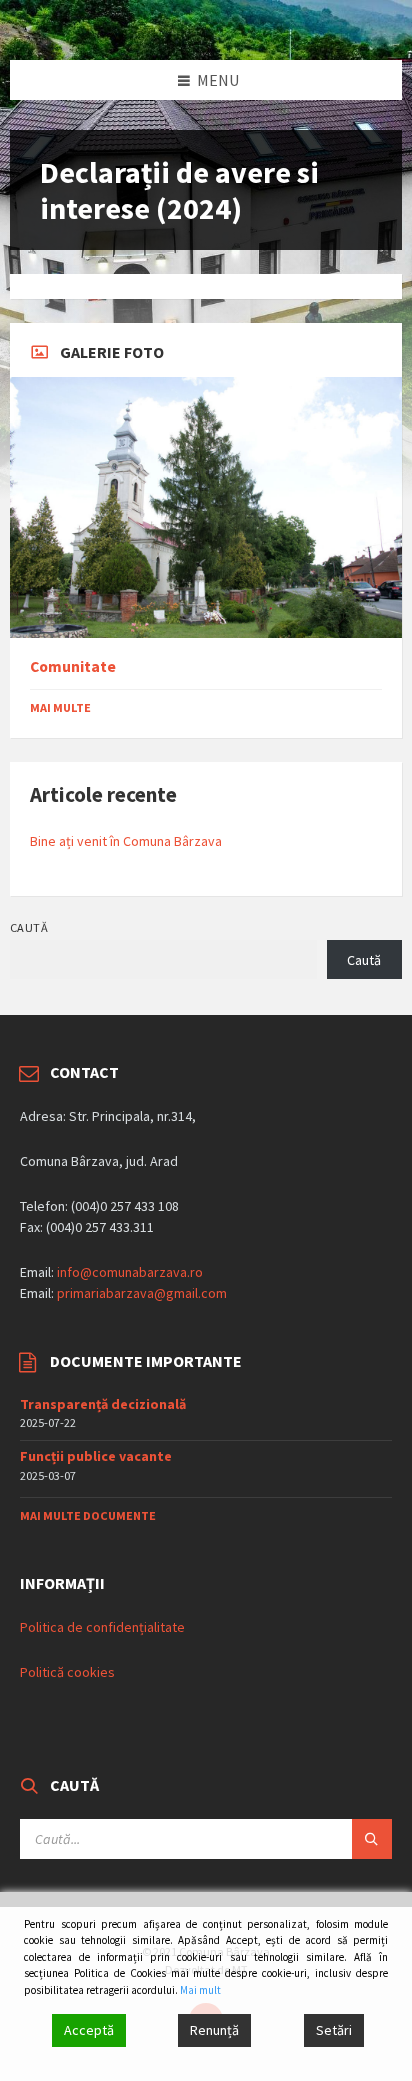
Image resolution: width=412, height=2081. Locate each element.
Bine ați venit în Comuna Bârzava (126, 841)
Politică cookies (67, 1672)
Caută (29, 927)
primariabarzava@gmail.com (142, 1293)
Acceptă (89, 2030)
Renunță (214, 2030)
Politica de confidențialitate (102, 1627)
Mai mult (200, 1990)
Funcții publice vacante (96, 1456)
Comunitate (73, 666)
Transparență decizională (103, 1404)
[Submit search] (372, 1839)
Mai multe (60, 707)
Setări (334, 2030)
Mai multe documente (88, 1515)
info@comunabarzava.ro (130, 1272)
